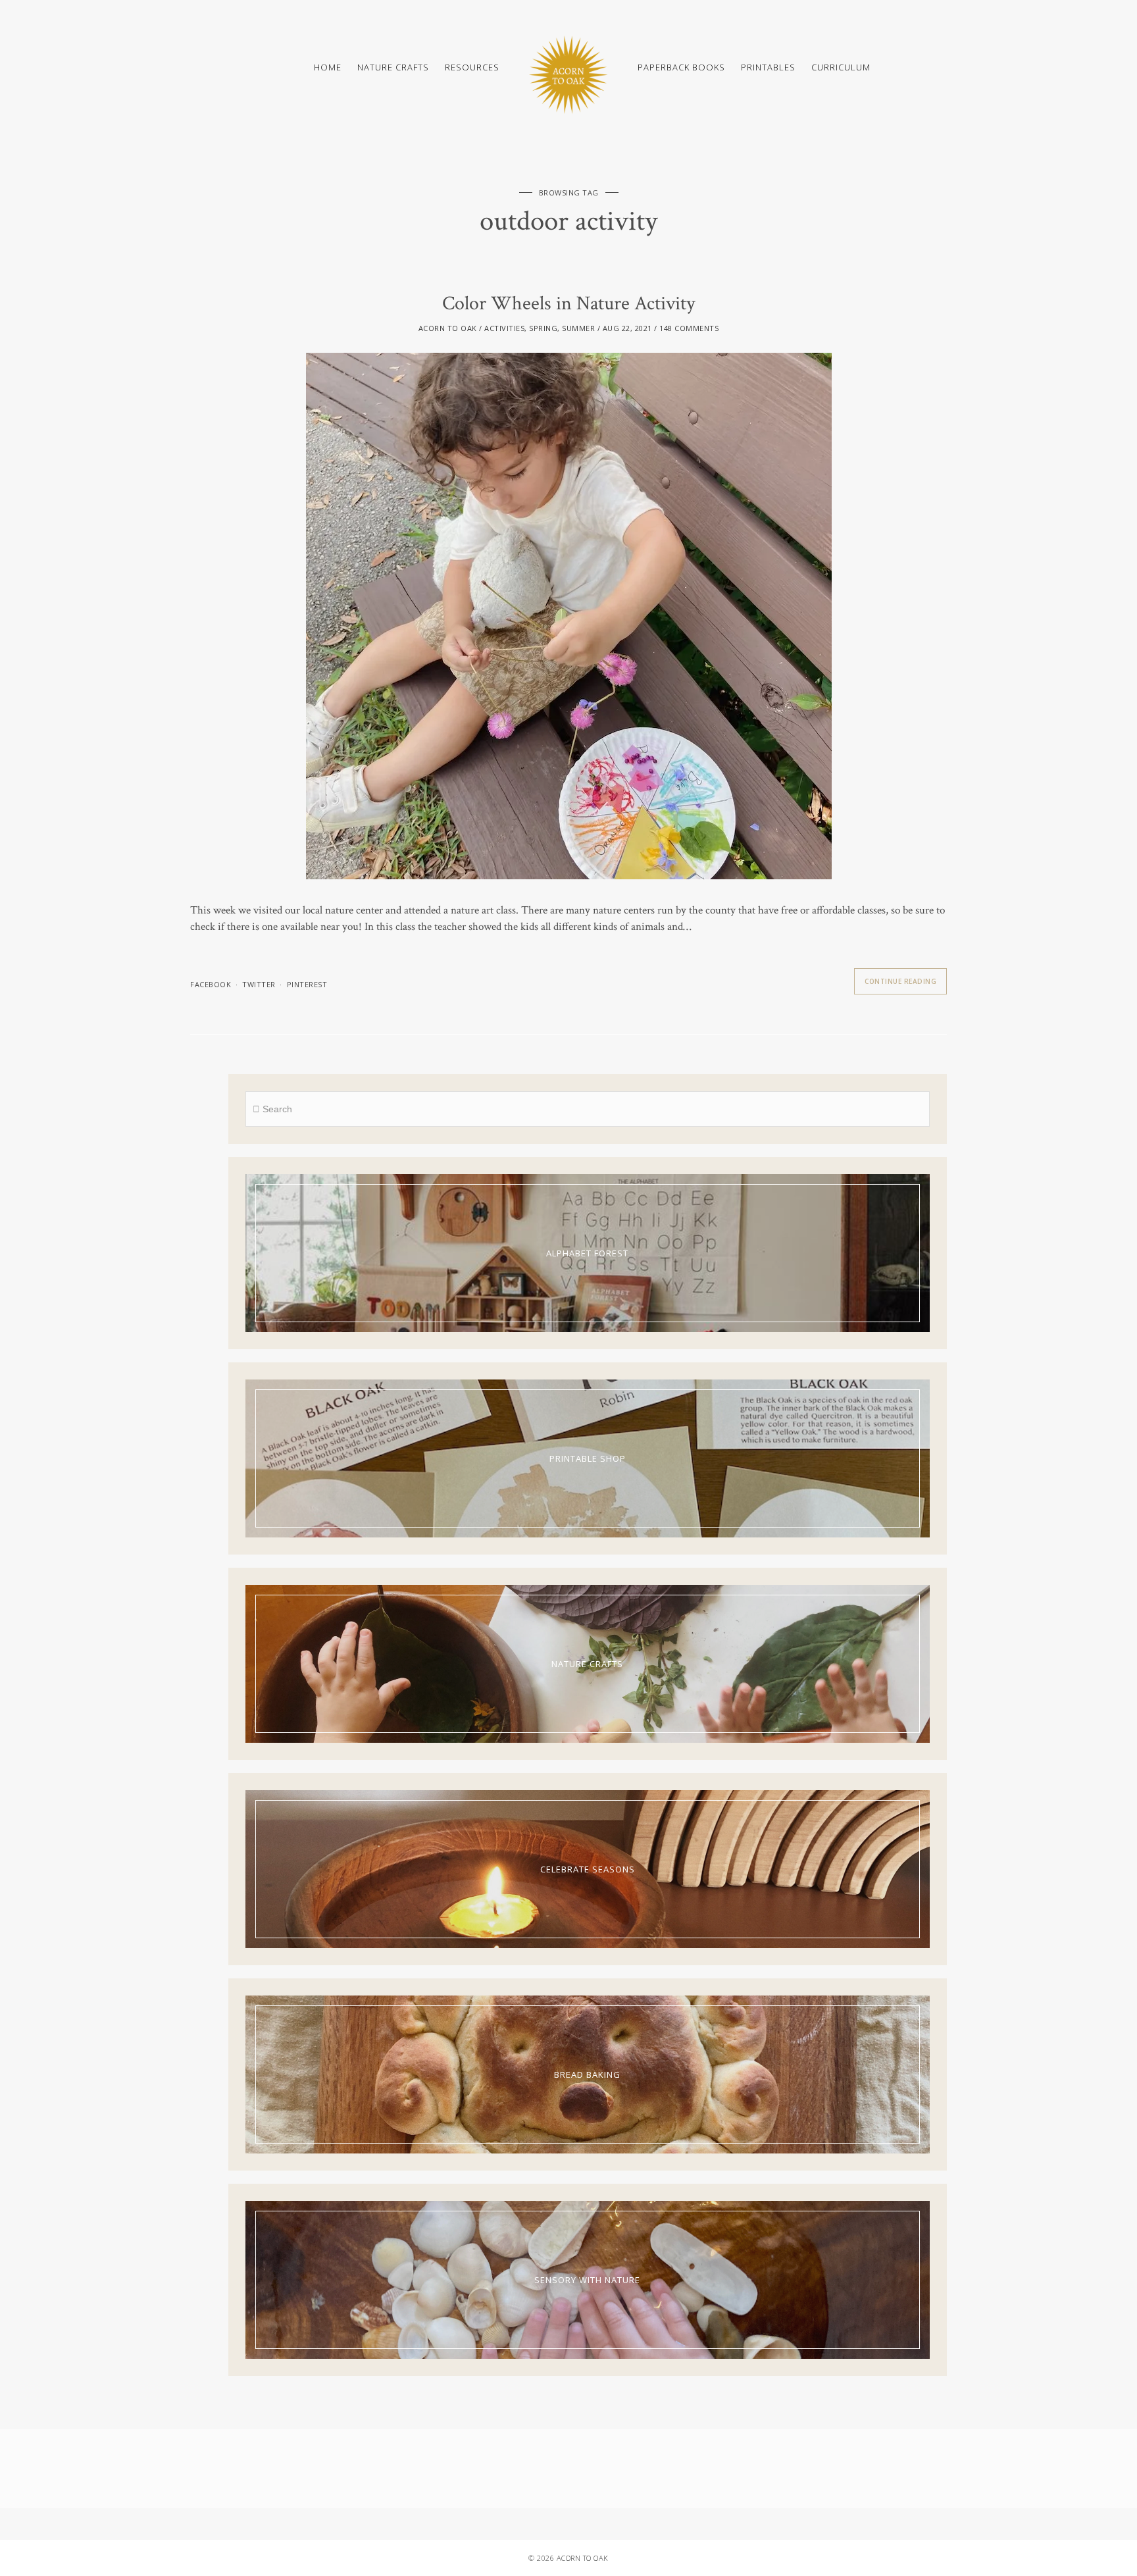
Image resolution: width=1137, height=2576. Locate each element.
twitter (259, 984)
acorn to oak (448, 328)
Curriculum (841, 67)
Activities (504, 328)
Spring (543, 328)
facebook (211, 984)
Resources (472, 67)
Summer (578, 328)
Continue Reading (900, 981)
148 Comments (689, 328)
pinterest (307, 984)
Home (328, 67)
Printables (768, 67)
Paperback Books (681, 67)
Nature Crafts (393, 67)
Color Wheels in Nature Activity (568, 304)
